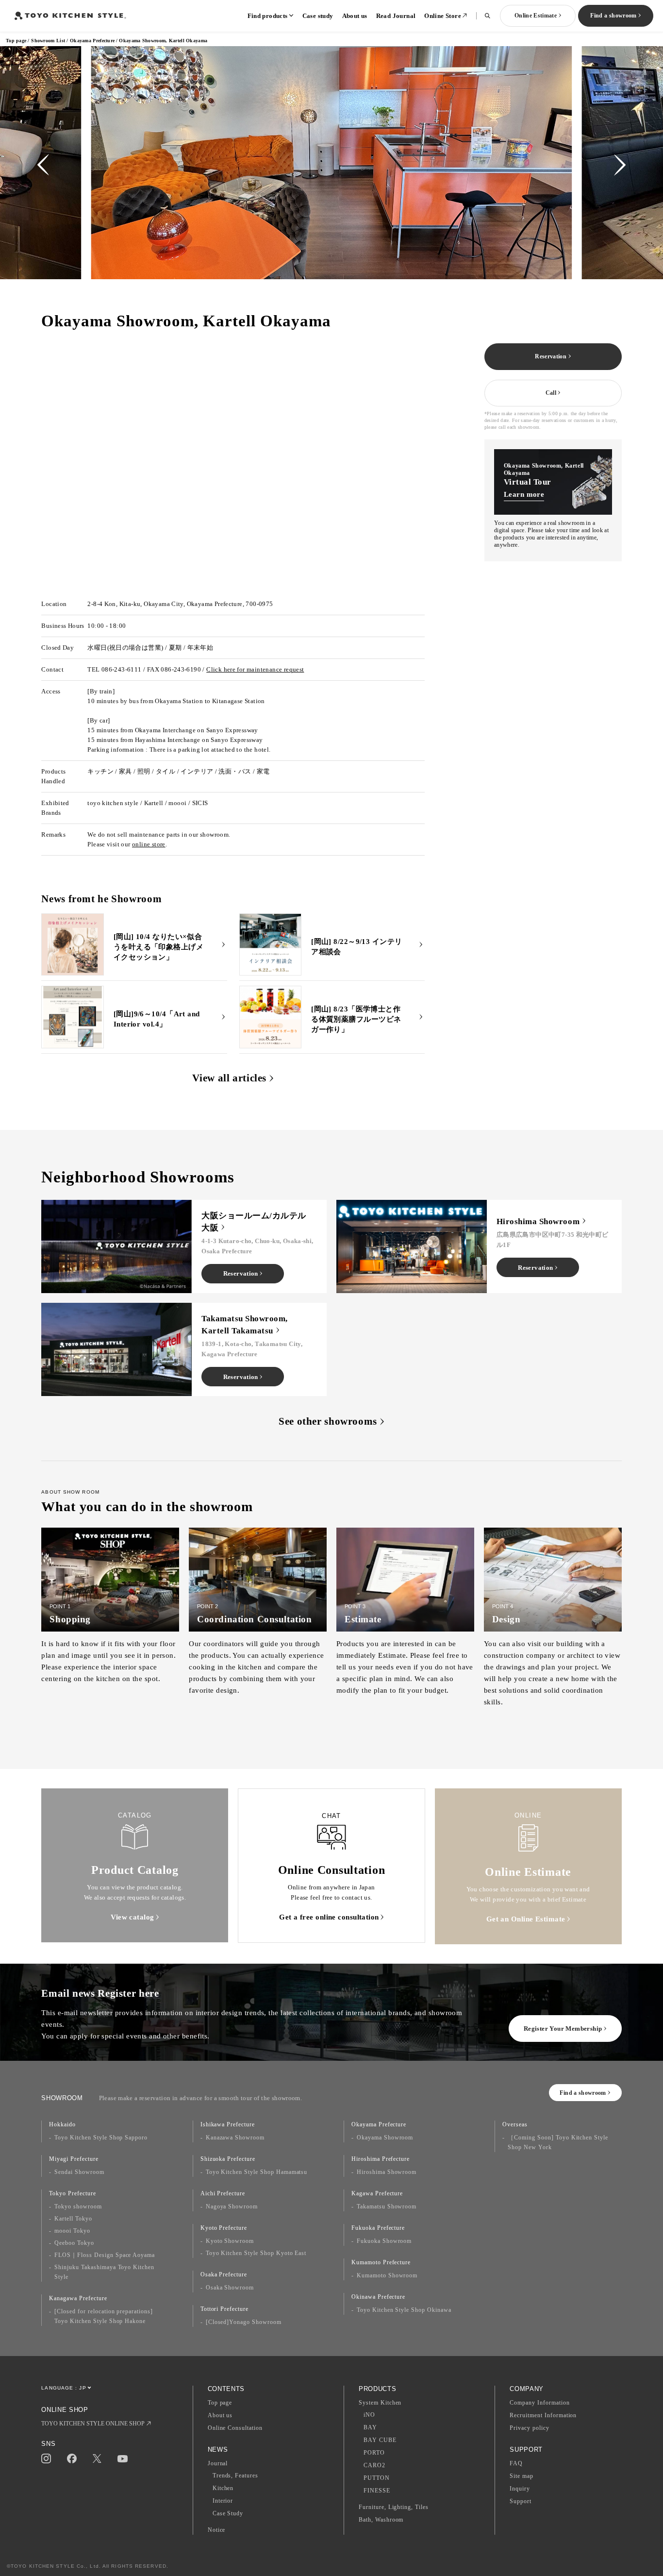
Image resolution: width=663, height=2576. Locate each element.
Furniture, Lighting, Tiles (394, 2507)
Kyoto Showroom (230, 2241)
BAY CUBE (380, 2440)
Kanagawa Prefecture (78, 2298)
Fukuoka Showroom (384, 2241)
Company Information (539, 2403)
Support (521, 2501)
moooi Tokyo (72, 2231)
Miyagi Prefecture (74, 2159)
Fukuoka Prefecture (378, 2228)
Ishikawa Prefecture (228, 2124)
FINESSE (377, 2491)
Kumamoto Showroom (387, 2275)
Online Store (443, 16)
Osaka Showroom (230, 2288)
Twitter (97, 2459)
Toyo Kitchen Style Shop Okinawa (404, 2310)
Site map (522, 2476)
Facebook (72, 2458)
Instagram (46, 2458)
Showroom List (48, 41)
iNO (369, 2415)
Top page (16, 41)
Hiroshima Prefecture (381, 2159)
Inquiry (520, 2489)
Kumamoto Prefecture (381, 2262)
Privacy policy (529, 2428)
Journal (218, 2463)
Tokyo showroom (78, 2206)
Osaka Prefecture (224, 2274)
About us (355, 16)
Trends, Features (235, 2475)
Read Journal (396, 16)
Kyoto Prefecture (224, 2228)
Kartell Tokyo (73, 2219)
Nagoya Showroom (232, 2206)
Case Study (228, 2513)
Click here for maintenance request (255, 669)
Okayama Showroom (385, 2138)
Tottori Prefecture (224, 2309)
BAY (370, 2427)
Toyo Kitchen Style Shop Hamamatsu (257, 2172)
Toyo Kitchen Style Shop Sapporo (101, 2138)
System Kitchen (380, 2403)
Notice (217, 2530)
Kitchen (223, 2488)
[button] (43, 165)
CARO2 (374, 2465)
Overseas (515, 2124)
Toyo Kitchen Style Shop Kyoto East (256, 2253)
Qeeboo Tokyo (74, 2243)
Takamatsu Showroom (387, 2206)
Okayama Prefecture (92, 41)
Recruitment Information (543, 2415)
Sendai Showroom (79, 2172)
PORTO (374, 2453)
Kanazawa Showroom (235, 2138)
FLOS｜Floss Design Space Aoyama (105, 2255)
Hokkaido (62, 2124)
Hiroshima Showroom (387, 2172)
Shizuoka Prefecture (228, 2159)
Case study (318, 16)
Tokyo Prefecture (72, 2193)
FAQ (516, 2463)
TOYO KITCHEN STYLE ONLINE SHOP (93, 2424)
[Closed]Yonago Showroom (244, 2322)
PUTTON (377, 2478)
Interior (223, 2501)
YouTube (123, 2459)
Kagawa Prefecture (377, 2193)
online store (149, 844)
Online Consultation (235, 2428)
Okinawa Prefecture (378, 2297)
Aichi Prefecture (223, 2193)
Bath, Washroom (381, 2520)
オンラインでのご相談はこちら (94, 420)
